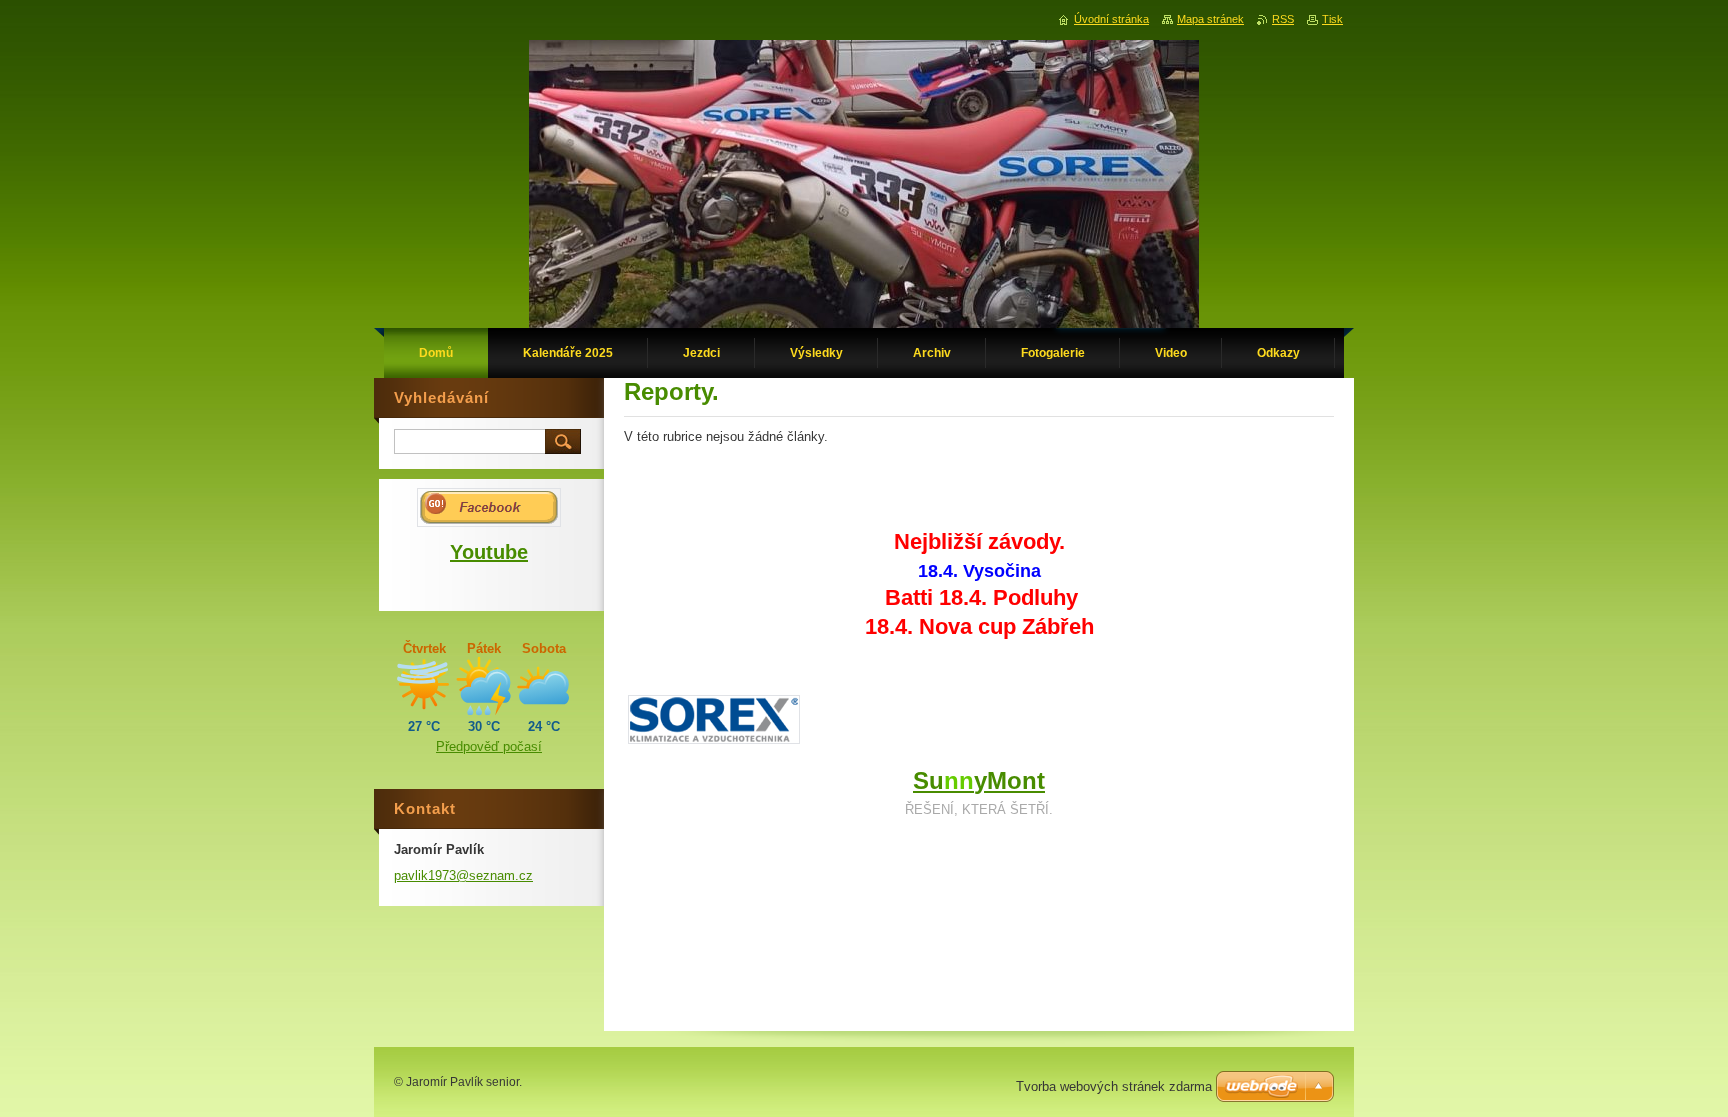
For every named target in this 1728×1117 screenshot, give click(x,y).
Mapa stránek (1210, 19)
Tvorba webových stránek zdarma (1114, 1086)
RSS (1283, 19)
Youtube (489, 552)
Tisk (1332, 19)
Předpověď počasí (489, 746)
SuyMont (979, 780)
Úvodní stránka (1111, 19)
